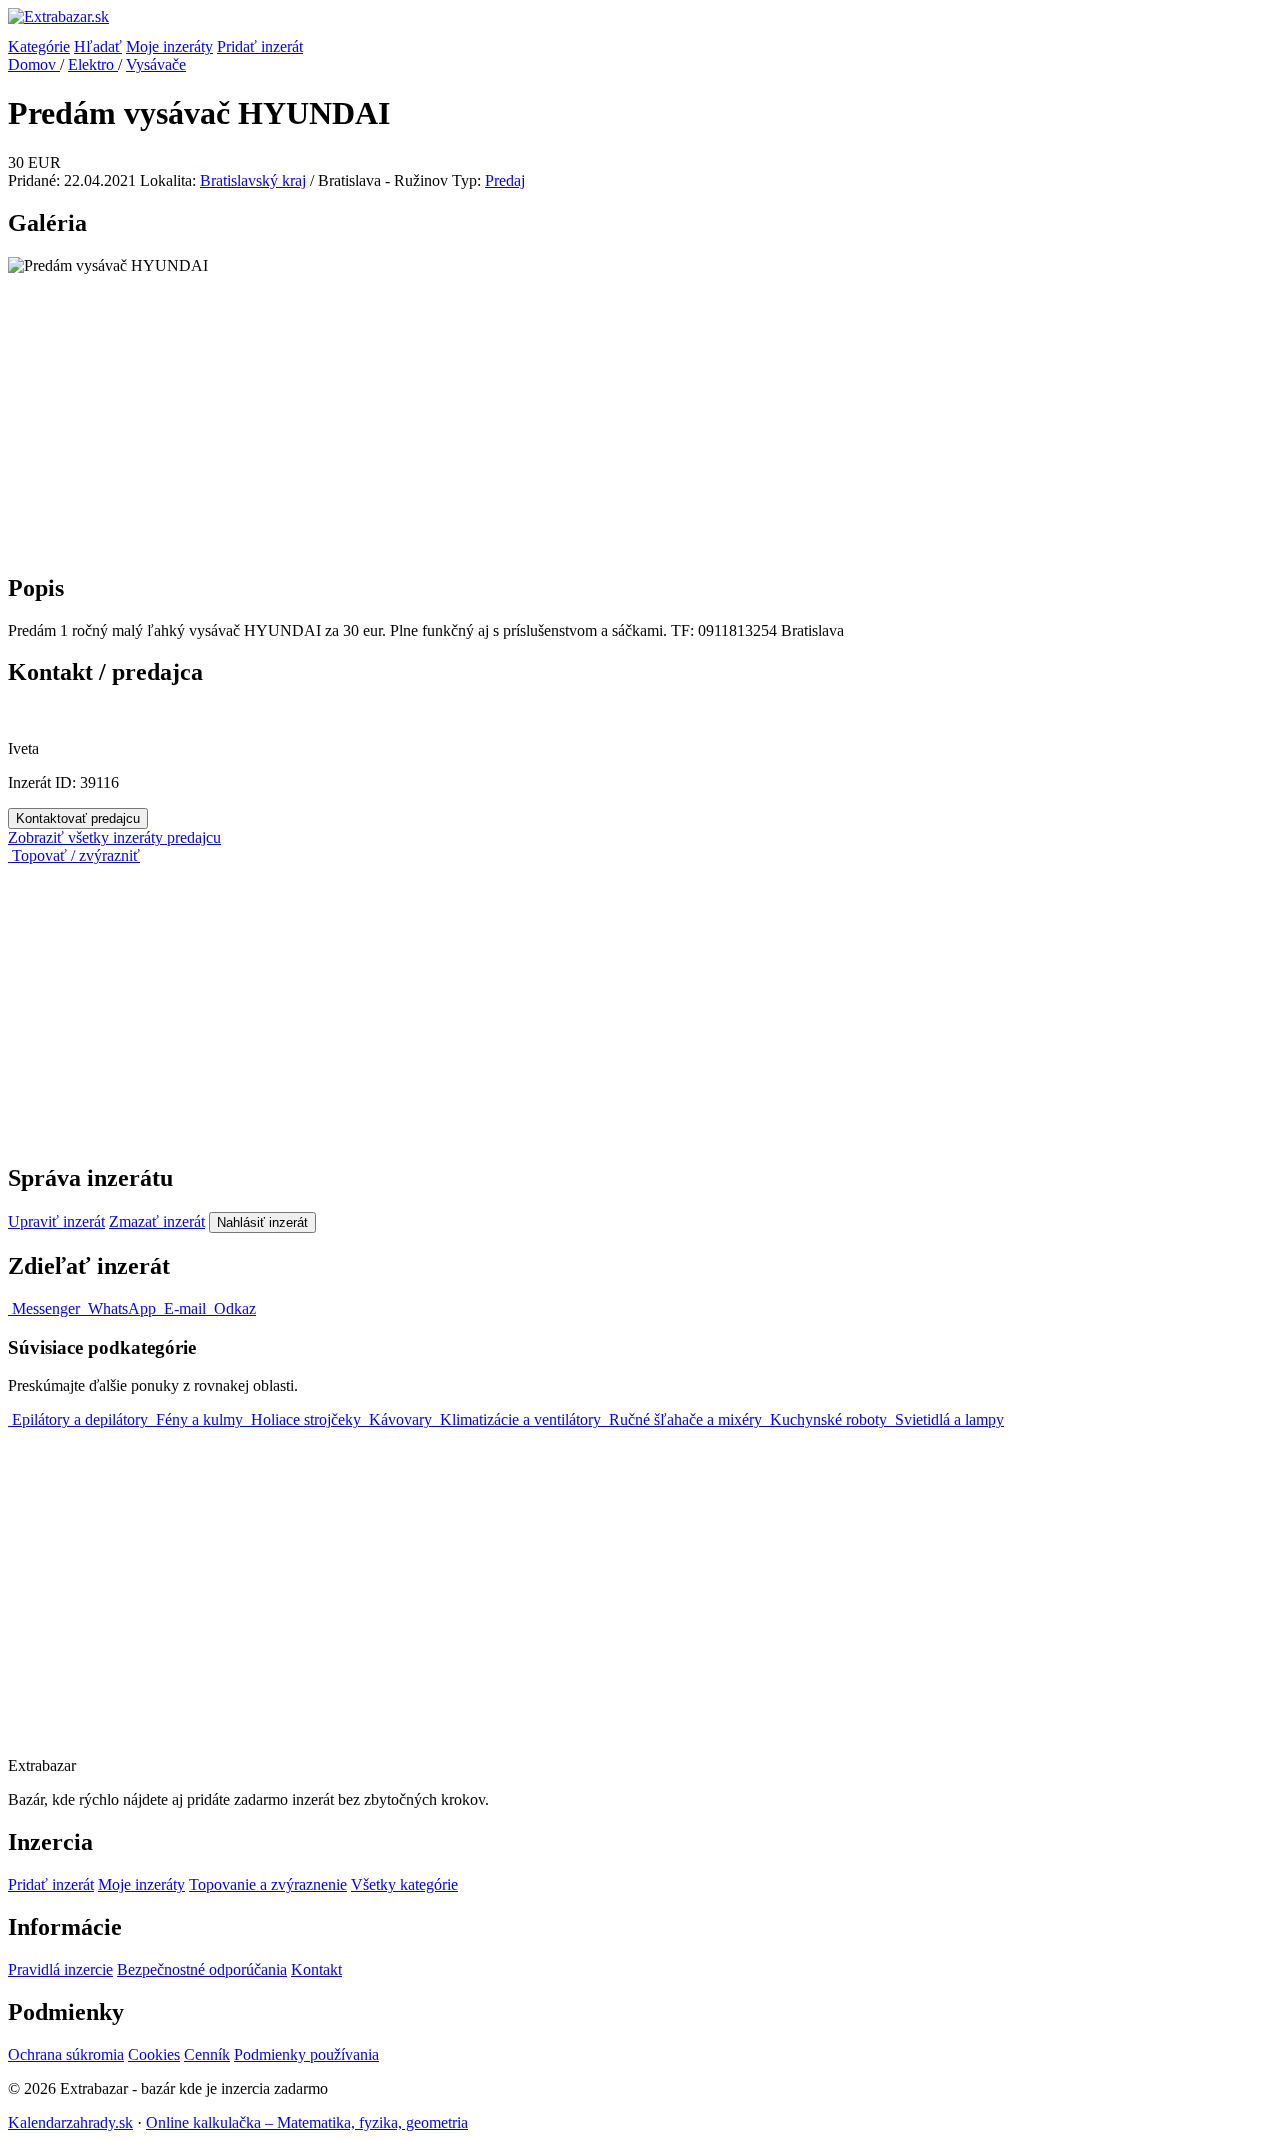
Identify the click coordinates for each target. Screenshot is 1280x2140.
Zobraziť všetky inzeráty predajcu (114, 837)
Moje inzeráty (169, 46)
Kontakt (316, 1969)
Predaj (505, 180)
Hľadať (98, 46)
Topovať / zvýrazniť (74, 855)
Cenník (207, 2054)
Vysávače (156, 64)
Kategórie (39, 46)
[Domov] (640, 23)
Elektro (93, 64)
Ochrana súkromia (66, 2054)
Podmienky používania (306, 2054)
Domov (34, 64)
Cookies (154, 2054)
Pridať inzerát (260, 46)
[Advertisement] (608, 415)
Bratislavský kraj (253, 180)
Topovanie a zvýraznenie (268, 1884)
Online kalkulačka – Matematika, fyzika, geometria (307, 2122)
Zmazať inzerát (157, 1221)
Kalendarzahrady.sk (70, 2122)
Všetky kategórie (404, 1884)
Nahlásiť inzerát (262, 1222)
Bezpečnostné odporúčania (202, 1969)
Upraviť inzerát (56, 1221)
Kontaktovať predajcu (78, 818)
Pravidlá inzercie (60, 1969)
